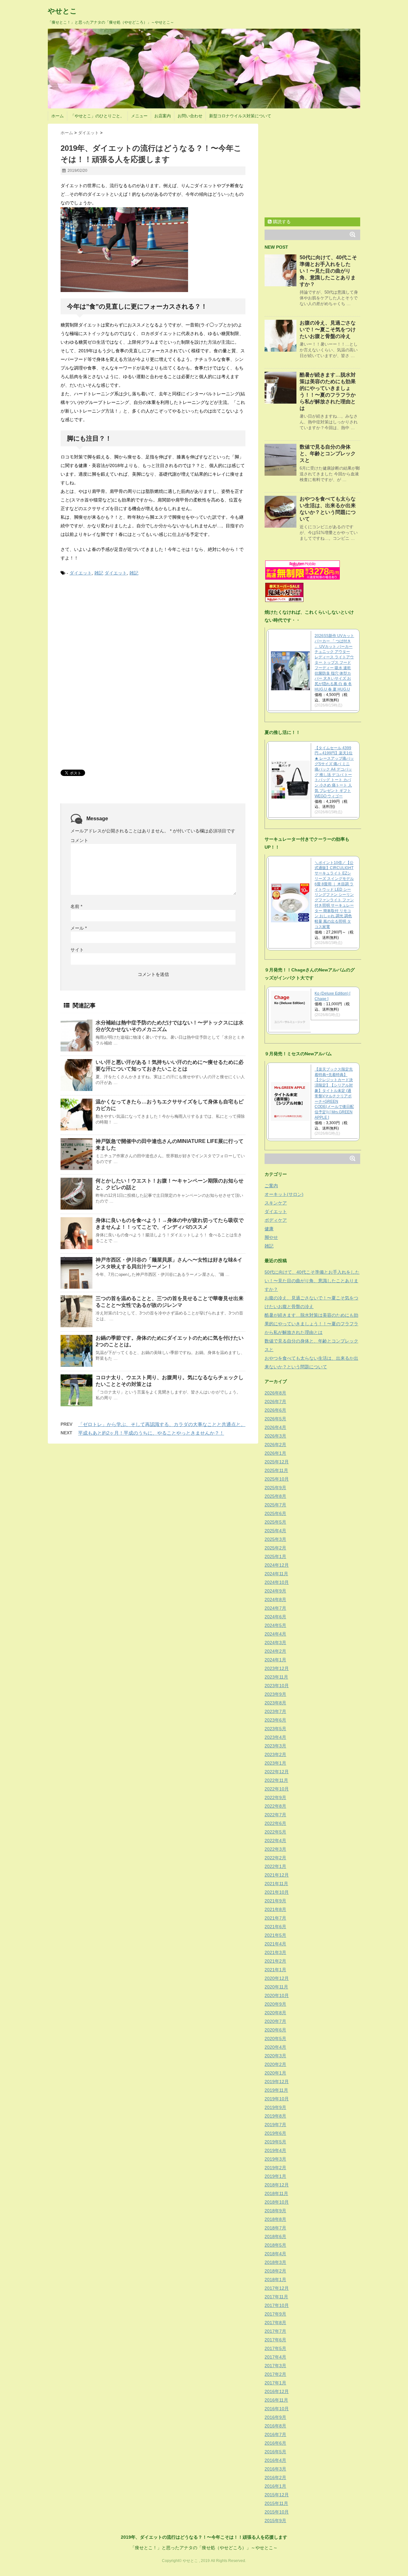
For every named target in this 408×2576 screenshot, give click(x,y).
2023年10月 (277, 1686)
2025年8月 (275, 1496)
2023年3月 (275, 1746)
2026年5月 (275, 1419)
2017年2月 (275, 2374)
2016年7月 (275, 2434)
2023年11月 (276, 1677)
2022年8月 (275, 1806)
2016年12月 (277, 2391)
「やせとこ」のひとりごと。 (97, 116)
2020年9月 (275, 2004)
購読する (281, 222)
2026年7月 (275, 1401)
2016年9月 (275, 2417)
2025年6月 (275, 1513)
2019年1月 (275, 2176)
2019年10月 (277, 2099)
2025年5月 (275, 1522)
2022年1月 (275, 1866)
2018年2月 (275, 2271)
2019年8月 (275, 2116)
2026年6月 (275, 1410)
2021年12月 (277, 1875)
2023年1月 (275, 1763)
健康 (269, 1229)
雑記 (99, 573)
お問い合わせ (190, 116)
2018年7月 (275, 2228)
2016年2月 (275, 2477)
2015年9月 (275, 2521)
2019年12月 (277, 2082)
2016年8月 (275, 2426)
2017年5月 (275, 2348)
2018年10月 (277, 2202)
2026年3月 (275, 1436)
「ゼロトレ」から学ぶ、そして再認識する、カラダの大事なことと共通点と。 (162, 1424)
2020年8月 (275, 2013)
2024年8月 (275, 1599)
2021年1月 (275, 1970)
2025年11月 (276, 1470)
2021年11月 (276, 1884)
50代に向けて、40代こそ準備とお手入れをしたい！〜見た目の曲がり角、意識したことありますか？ (328, 271)
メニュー (139, 116)
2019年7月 (275, 2125)
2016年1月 (275, 2486)
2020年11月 (276, 1987)
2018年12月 (277, 2185)
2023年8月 (275, 1703)
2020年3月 (275, 2056)
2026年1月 (275, 1453)
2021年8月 (275, 1909)
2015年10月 (277, 2512)
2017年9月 (275, 2314)
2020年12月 (277, 1978)
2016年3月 (275, 2469)
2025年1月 (275, 1556)
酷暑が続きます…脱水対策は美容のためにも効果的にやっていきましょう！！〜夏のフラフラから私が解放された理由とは (311, 1324)
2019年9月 (275, 2107)
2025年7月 (275, 1505)
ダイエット (81, 573)
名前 (76, 906)
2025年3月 (275, 1539)
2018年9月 (275, 2211)
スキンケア (276, 1203)
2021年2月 (275, 1961)
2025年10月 (277, 1479)
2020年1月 (275, 2073)
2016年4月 (275, 2460)
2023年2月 (275, 1754)
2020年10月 (277, 1995)
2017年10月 (277, 2305)
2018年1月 (275, 2280)
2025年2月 (275, 1548)
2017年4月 (275, 2357)
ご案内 (271, 1186)
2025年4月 (275, 1531)
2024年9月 (275, 1591)
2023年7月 (275, 1711)
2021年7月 (275, 1918)
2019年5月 (275, 2142)
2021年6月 (275, 1927)
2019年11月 (276, 2090)
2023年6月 (275, 1720)
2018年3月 (275, 2262)
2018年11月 (276, 2193)
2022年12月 (277, 1772)
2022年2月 (275, 1858)
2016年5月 (275, 2452)
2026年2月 (275, 1445)
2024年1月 (275, 1660)
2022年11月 (276, 1780)
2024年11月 (276, 1574)
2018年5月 (275, 2245)
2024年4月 (275, 1634)
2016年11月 (276, 2400)
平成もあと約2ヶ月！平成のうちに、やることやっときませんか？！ (151, 1433)
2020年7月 (275, 2021)
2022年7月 (275, 1815)
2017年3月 (275, 2366)
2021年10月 (277, 1892)
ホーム (58, 116)
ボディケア (276, 1220)
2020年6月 (275, 2030)
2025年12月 (277, 1462)
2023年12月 (277, 1668)
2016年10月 (277, 2409)
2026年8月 (275, 1393)
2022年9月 (275, 1797)
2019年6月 (275, 2133)
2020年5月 (275, 2038)
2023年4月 (275, 1737)
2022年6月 (275, 1823)
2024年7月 (275, 1608)
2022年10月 (277, 1789)
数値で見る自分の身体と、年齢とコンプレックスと (328, 454)
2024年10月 (277, 1582)
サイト (77, 950)
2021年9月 (275, 1901)
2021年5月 (275, 1935)
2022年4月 (275, 1841)
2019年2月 (275, 2168)
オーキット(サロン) (284, 1194)
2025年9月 (275, 1488)
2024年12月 (277, 1565)
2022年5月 (275, 1832)
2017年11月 (276, 2297)
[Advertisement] (108, 630)
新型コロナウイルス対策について (240, 116)
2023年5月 (275, 1729)
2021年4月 (275, 1944)
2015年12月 (277, 2495)
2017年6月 (275, 2340)
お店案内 (163, 116)
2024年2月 (275, 1651)
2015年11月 (276, 2503)
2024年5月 (275, 1625)
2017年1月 (275, 2383)
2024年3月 (275, 1643)
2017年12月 (277, 2288)
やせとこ (62, 11)
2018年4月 (275, 2254)
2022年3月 (275, 1849)
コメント (79, 840)
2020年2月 (275, 2064)
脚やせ (271, 1237)
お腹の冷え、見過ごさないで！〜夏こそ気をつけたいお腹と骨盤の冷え (328, 329)
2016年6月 (275, 2443)
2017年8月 (275, 2323)
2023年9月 (275, 1694)
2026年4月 (275, 1427)
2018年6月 (275, 2236)
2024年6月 (275, 1617)
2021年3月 (275, 1952)
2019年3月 (275, 2159)
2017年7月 (275, 2331)
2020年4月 (275, 2047)
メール (79, 928)
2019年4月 (275, 2150)
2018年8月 (275, 2219)
